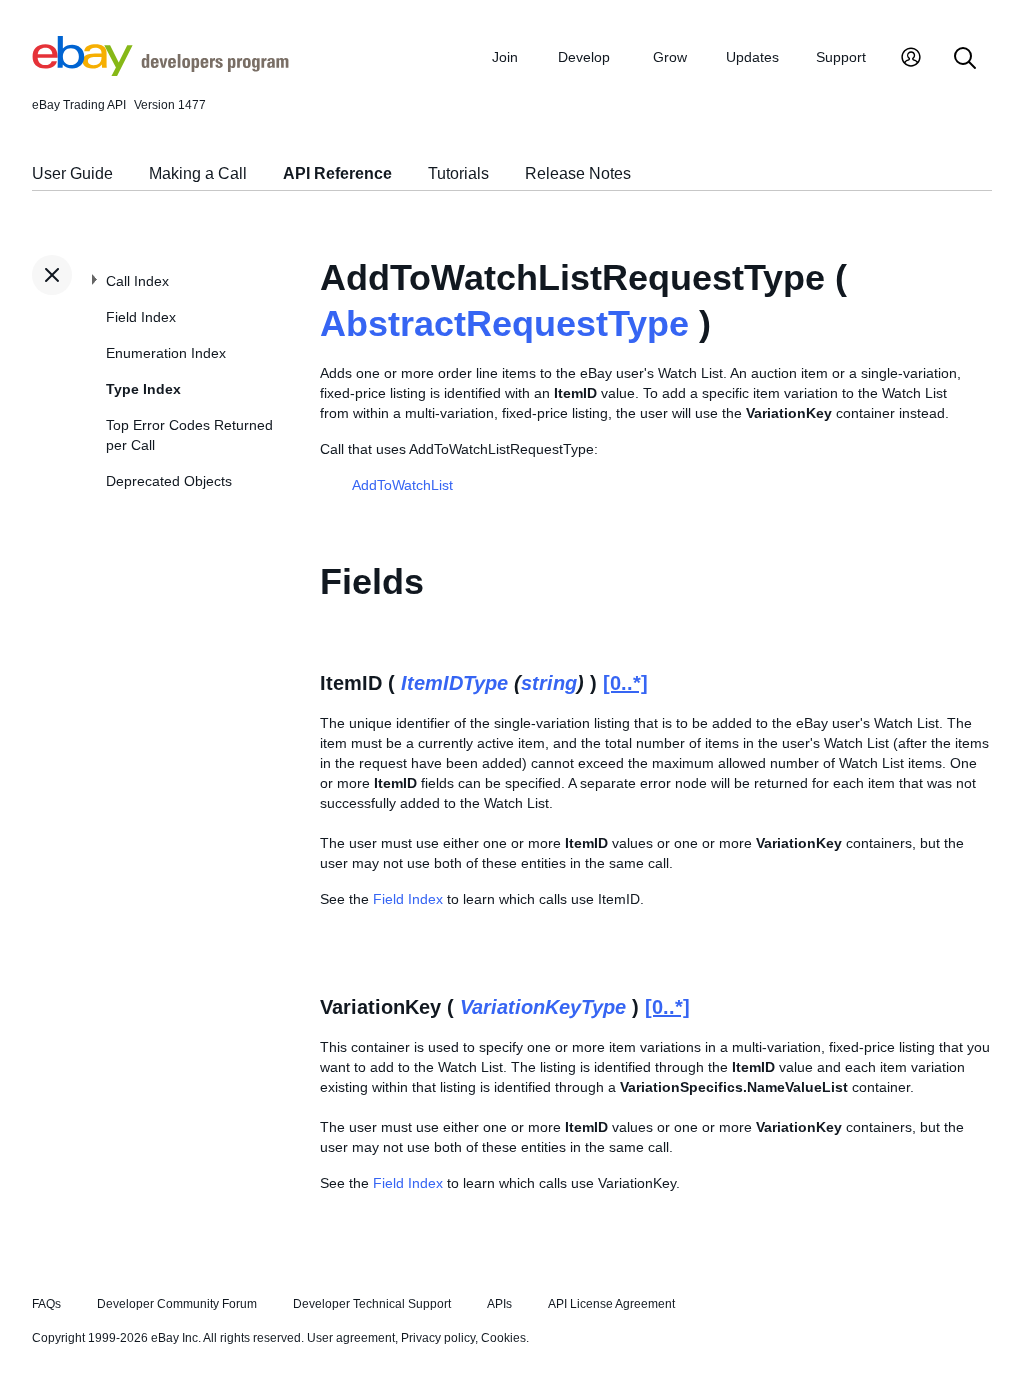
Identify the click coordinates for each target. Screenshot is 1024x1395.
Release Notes (578, 173)
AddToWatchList (402, 485)
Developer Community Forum (177, 1304)
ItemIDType (454, 683)
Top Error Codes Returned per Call (189, 435)
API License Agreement (611, 1304)
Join (505, 57)
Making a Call (198, 173)
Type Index (143, 389)
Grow (670, 57)
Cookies (503, 1338)
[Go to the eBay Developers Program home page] (160, 71)
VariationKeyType (543, 1007)
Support (841, 57)
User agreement (351, 1338)
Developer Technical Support (372, 1304)
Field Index (141, 317)
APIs (499, 1304)
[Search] (965, 59)
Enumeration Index (166, 353)
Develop (584, 57)
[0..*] (625, 683)
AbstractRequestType (504, 323)
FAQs (46, 1304)
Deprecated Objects (169, 481)
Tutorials (458, 173)
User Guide (72, 173)
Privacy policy (438, 1338)
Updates (752, 57)
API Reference (337, 173)
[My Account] (911, 59)
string (549, 683)
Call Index (137, 281)
